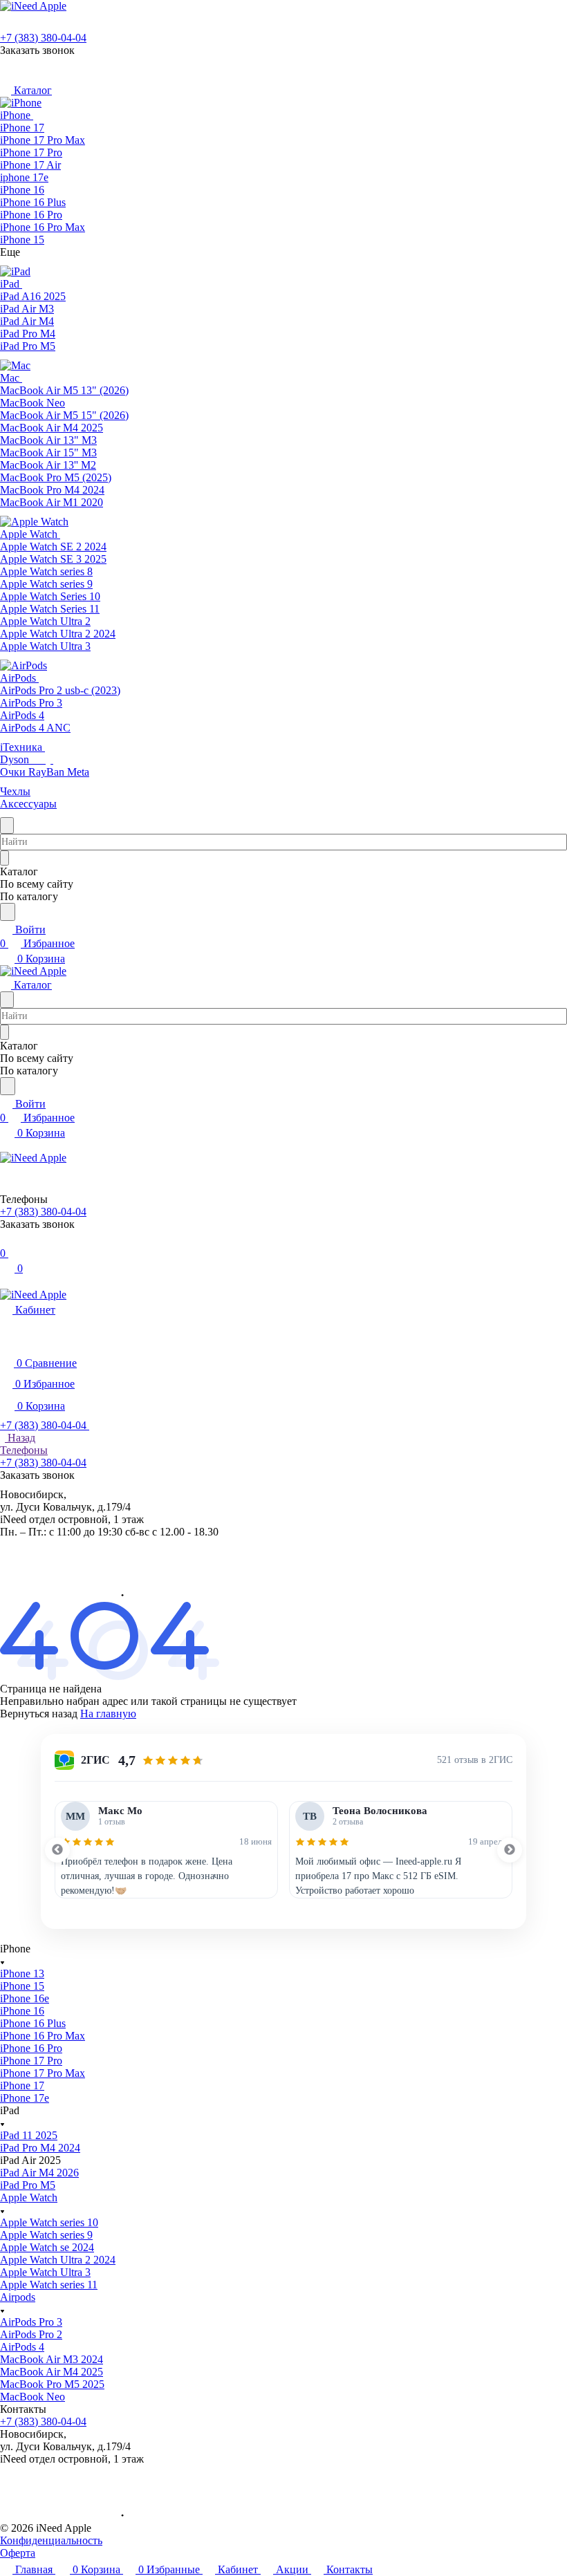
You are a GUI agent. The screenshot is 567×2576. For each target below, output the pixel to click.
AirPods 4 (22, 2347)
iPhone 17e (25, 2098)
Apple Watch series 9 (46, 2235)
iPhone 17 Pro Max (43, 2073)
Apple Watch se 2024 (47, 2247)
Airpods (18, 2297)
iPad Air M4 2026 (39, 2173)
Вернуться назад (39, 1714)
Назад (20, 1438)
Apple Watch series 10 (49, 2222)
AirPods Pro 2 (31, 2334)
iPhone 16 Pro (31, 2048)
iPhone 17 (22, 2085)
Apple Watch (29, 2197)
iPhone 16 (22, 2011)
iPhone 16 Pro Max (43, 2036)
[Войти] (6, 1239)
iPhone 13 (22, 1973)
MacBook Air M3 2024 (52, 2359)
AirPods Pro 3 (31, 2322)
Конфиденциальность (51, 2540)
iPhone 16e (25, 1998)
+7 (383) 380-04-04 (43, 38)
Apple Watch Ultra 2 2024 (58, 2260)
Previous (57, 1850)
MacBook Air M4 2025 (52, 2372)
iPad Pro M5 (28, 2185)
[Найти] (8, 912)
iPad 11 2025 (29, 2135)
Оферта (18, 2553)
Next (510, 1850)
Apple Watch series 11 (49, 2285)
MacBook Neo (32, 2397)
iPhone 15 (22, 1986)
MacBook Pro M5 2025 (52, 2384)
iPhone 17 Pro (31, 2061)
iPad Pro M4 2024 (40, 2148)
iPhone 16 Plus (33, 2023)
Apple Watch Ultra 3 (45, 2272)
